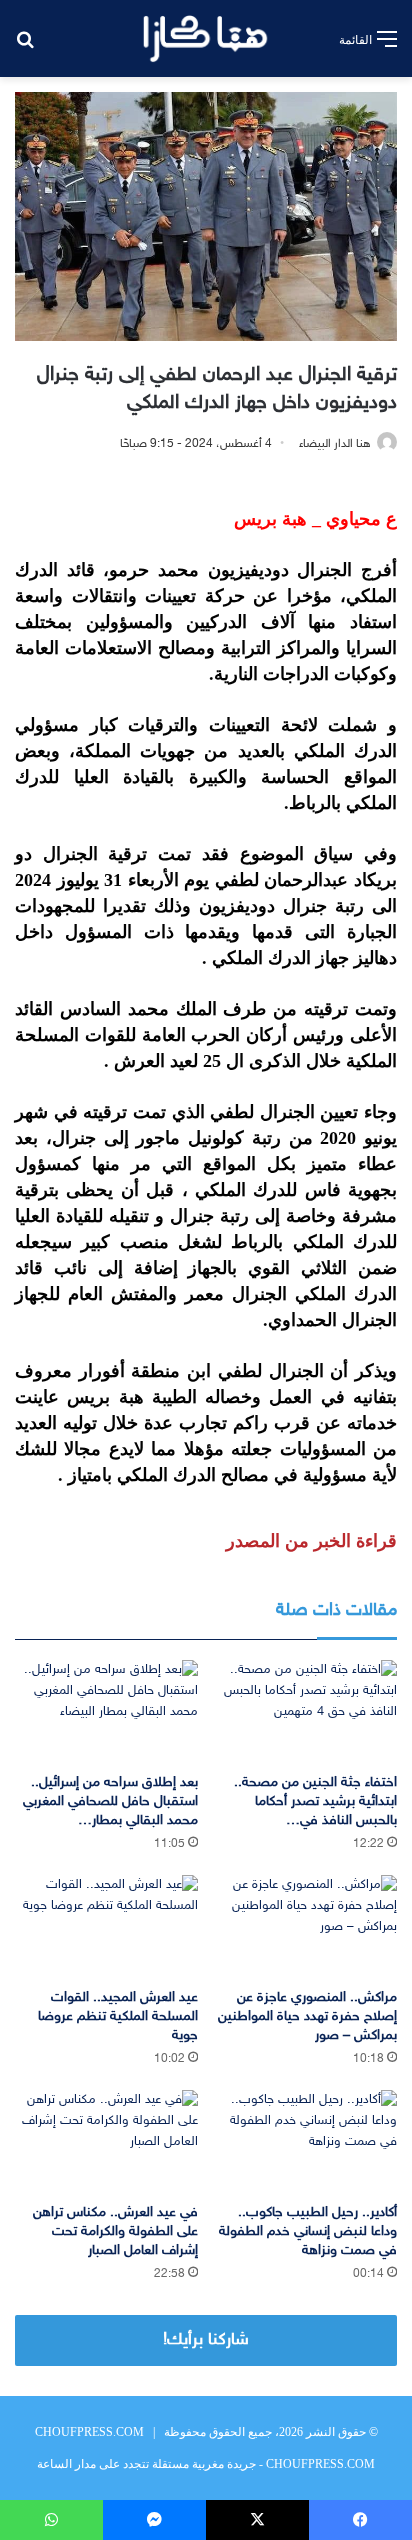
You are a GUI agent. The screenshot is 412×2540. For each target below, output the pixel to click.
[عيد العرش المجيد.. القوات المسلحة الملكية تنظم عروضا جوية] (106, 1926)
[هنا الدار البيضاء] (205, 38)
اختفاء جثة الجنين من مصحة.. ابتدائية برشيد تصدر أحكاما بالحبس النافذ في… (315, 1801)
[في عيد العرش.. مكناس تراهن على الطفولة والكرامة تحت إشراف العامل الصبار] (106, 2141)
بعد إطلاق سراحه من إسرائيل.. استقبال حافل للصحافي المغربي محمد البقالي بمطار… (110, 1801)
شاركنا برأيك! (206, 2340)
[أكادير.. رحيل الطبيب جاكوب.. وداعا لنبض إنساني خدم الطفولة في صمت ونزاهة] (305, 2141)
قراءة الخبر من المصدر (311, 1541)
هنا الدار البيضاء (335, 444)
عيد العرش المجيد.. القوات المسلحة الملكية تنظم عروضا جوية (118, 2016)
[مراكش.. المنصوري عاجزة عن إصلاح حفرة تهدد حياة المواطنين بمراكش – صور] (305, 1926)
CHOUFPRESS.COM (89, 2432)
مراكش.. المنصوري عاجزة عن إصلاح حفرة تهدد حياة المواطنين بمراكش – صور (307, 2016)
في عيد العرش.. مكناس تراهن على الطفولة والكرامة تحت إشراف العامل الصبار (115, 2231)
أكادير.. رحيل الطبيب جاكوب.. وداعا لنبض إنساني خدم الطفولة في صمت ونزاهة (308, 2231)
